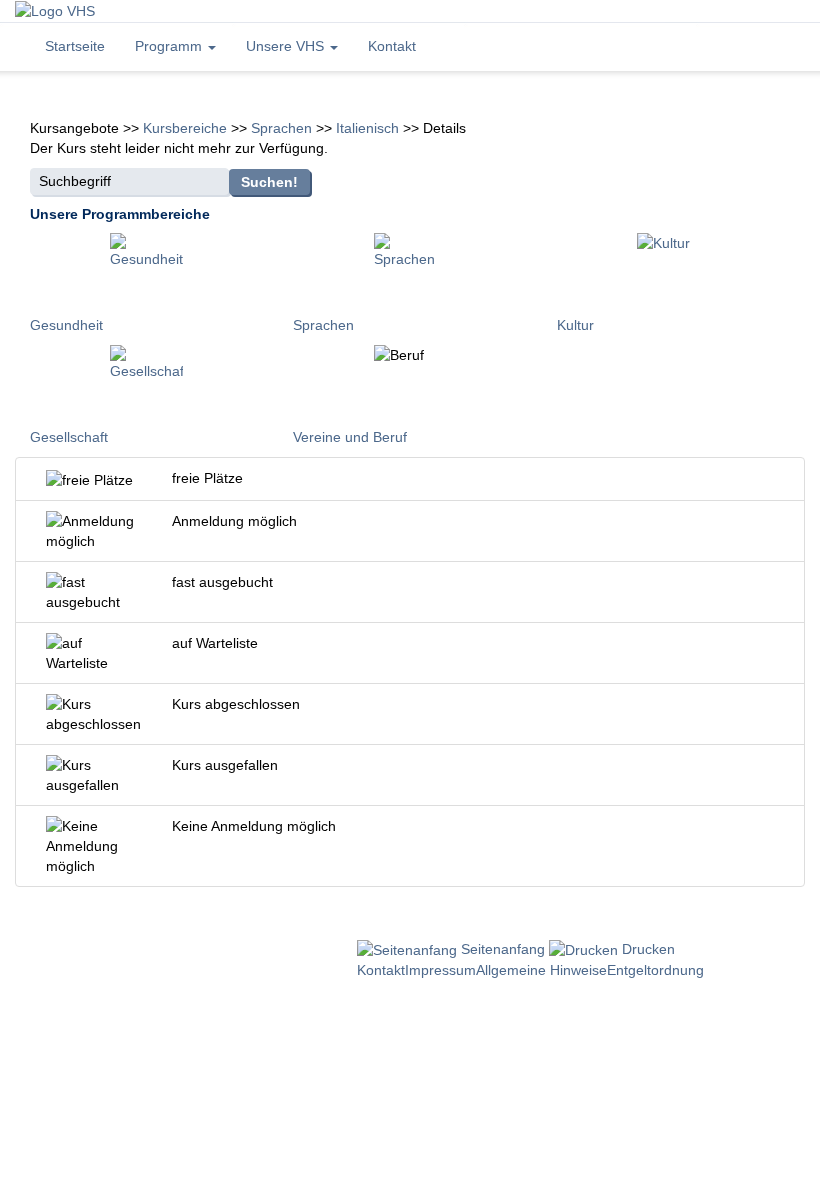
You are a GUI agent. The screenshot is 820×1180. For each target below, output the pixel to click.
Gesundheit (66, 325)
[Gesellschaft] (146, 381)
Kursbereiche (185, 128)
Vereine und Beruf (350, 437)
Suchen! (269, 182)
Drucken (646, 949)
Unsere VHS (287, 46)
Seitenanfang (501, 949)
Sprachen (281, 128)
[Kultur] (673, 269)
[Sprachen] (410, 269)
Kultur (575, 325)
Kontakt (392, 46)
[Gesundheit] (146, 269)
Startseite (75, 46)
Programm (170, 46)
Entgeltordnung (655, 970)
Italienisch (367, 128)
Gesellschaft (69, 437)
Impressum (440, 970)
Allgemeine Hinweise (541, 970)
